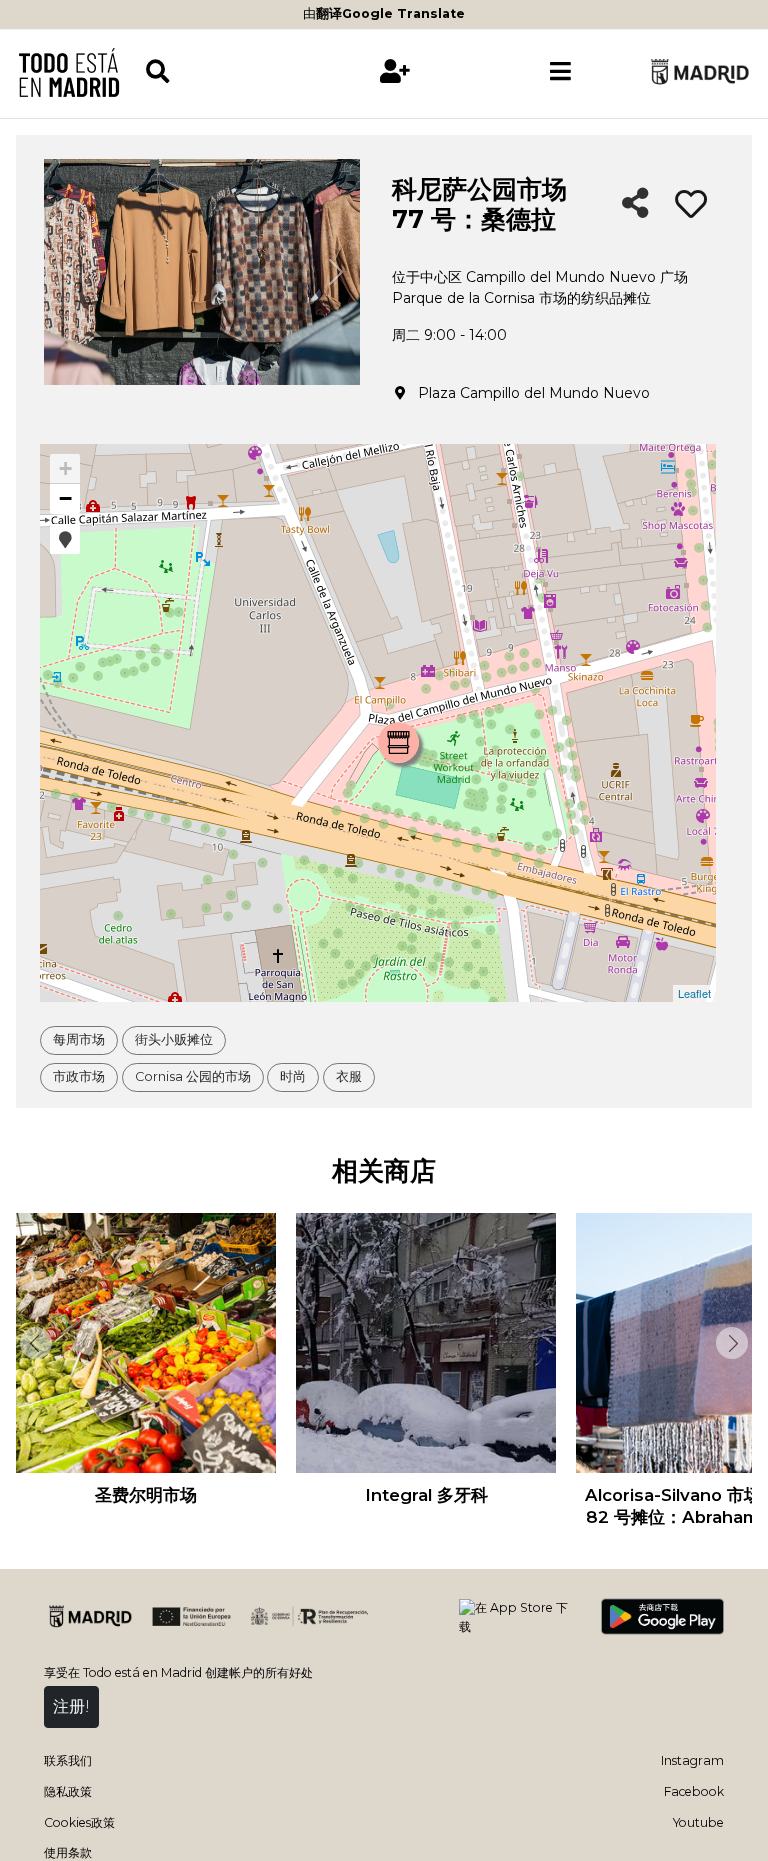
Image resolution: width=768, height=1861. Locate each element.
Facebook (694, 1791)
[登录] (395, 72)
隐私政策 (68, 1791)
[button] (65, 539)
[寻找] (228, 72)
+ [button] (65, 468)
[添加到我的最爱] (691, 205)
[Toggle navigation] (560, 72)
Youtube (698, 1822)
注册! (71, 1706)
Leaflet (694, 993)
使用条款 (68, 1852)
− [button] (65, 498)
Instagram (692, 1760)
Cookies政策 (79, 1822)
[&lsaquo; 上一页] (34, 1343)
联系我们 (68, 1760)
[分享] (635, 204)
